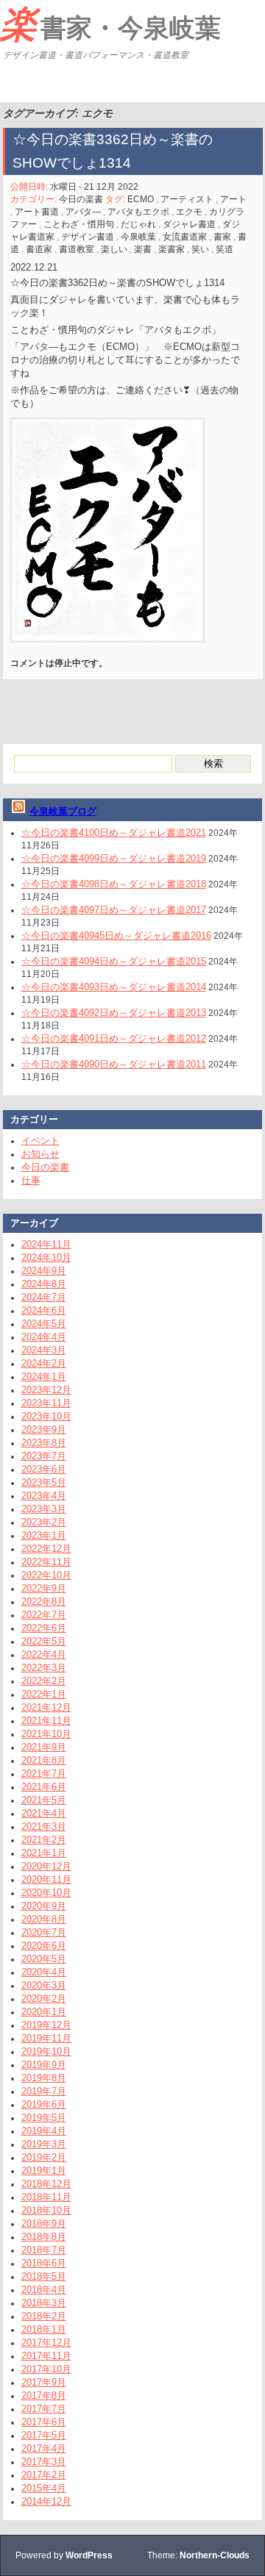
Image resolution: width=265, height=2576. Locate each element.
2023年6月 (44, 1469)
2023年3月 (44, 1509)
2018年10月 (46, 2210)
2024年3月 (44, 1350)
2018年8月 (44, 2237)
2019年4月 (44, 2131)
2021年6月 (44, 1787)
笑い (200, 249)
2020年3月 (44, 1985)
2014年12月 (46, 2501)
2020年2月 (44, 1999)
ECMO (141, 199)
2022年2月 (44, 1681)
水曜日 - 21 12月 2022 (94, 187)
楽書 (143, 249)
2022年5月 (44, 1641)
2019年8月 (44, 2078)
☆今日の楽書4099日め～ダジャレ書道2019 (114, 858)
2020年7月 (44, 1932)
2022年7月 (44, 1615)
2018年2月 (44, 2316)
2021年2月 (44, 1840)
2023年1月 (44, 1535)
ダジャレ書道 (189, 224)
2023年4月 (44, 1496)
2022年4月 (44, 1654)
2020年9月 (44, 1906)
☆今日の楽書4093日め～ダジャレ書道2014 (114, 987)
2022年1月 (44, 1694)
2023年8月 (44, 1443)
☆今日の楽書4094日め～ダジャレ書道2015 (114, 961)
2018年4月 (44, 2290)
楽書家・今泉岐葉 (110, 24)
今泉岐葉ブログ (63, 811)
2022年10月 (46, 1575)
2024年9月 (44, 1271)
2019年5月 (44, 2118)
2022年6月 (44, 1628)
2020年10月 (46, 1893)
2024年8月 (44, 1284)
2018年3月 (44, 2303)
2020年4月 (44, 1972)
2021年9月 (44, 1747)
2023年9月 (44, 1430)
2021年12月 (46, 1707)
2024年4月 (44, 1337)
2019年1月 (44, 2171)
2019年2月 (44, 2157)
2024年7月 (44, 1297)
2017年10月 (46, 2369)
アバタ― (83, 212)
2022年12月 (46, 1549)
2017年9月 (44, 2382)
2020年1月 (44, 2012)
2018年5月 (44, 2276)
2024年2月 (44, 1363)
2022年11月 (46, 1562)
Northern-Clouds (215, 2555)
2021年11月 (46, 1721)
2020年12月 (46, 1866)
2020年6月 (44, 1946)
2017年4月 (44, 2448)
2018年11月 (46, 2197)
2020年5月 (44, 1959)
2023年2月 (44, 1522)
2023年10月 (46, 1416)
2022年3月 (44, 1668)
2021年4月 (44, 1813)
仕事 (31, 1180)
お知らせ (40, 1154)
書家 (222, 237)
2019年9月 (44, 2065)
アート (233, 199)
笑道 (225, 249)
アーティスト (187, 199)
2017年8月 (44, 2396)
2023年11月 (46, 1403)
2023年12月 (46, 1390)
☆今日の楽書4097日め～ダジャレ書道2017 (114, 910)
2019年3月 (44, 2144)
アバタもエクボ (138, 212)
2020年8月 (44, 1919)
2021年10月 (46, 1734)
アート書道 (37, 212)
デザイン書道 (88, 237)
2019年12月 (46, 2025)
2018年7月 (44, 2250)
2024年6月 (44, 1310)
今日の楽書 (81, 199)
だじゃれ (138, 224)
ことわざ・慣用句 (79, 224)
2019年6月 (44, 2104)
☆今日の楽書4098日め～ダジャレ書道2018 (114, 884)
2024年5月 (44, 1324)
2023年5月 (44, 1482)
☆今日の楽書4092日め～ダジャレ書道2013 (114, 1013)
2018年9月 (44, 2223)
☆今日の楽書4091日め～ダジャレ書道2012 (114, 1038)
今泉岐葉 (138, 237)
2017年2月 (44, 2475)
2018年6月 (44, 2263)
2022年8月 (44, 1602)
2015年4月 (44, 2488)
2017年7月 (44, 2409)
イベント (40, 1141)
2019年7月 (44, 2091)
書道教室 (77, 249)
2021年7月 (44, 1774)
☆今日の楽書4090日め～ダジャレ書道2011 (114, 1064)
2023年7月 (44, 1456)
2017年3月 (44, 2462)
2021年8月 (44, 1760)
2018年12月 (46, 2184)
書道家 (39, 249)
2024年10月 (46, 1257)
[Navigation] (13, 84)
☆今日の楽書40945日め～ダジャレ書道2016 (116, 935)
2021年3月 (44, 1827)
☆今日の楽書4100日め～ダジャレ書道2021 (114, 833)
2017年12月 (46, 2343)
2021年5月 (44, 1800)
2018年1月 (44, 2329)
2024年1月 (44, 1377)
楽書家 (172, 249)
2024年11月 (46, 1244)
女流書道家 (185, 237)
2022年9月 (44, 1588)
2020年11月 (46, 1879)
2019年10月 (46, 2051)
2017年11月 (46, 2356)
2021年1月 (44, 1853)
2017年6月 (44, 2422)
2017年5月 (44, 2435)
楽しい (114, 249)
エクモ (189, 212)
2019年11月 (46, 2038)
